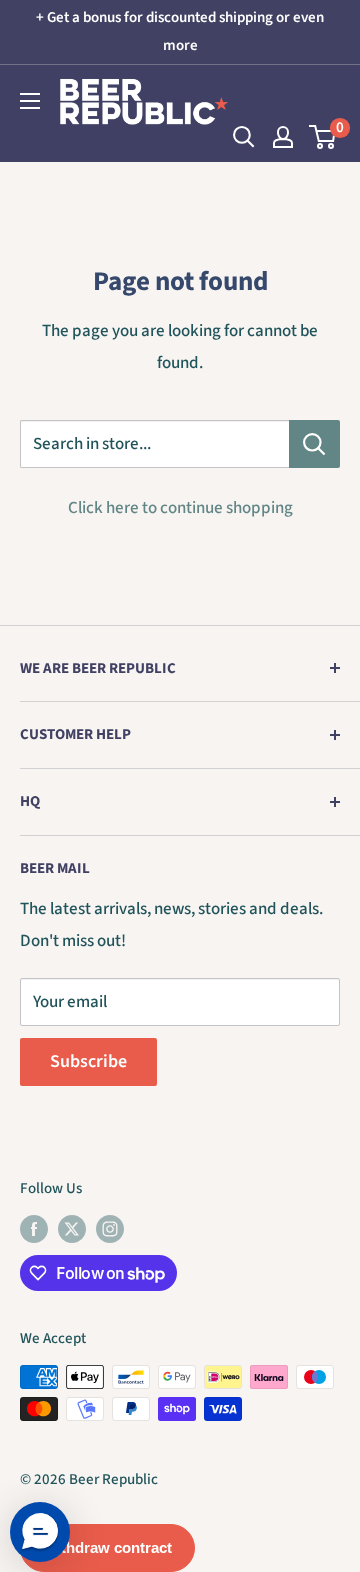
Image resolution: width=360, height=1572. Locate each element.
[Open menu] (30, 101)
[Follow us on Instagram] (110, 1229)
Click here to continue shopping (180, 508)
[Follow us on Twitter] (72, 1229)
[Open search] (244, 137)
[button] (40, 1532)
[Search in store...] (314, 444)
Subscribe (88, 1061)
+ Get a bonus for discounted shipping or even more (180, 31)
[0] (323, 137)
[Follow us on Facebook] (34, 1229)
